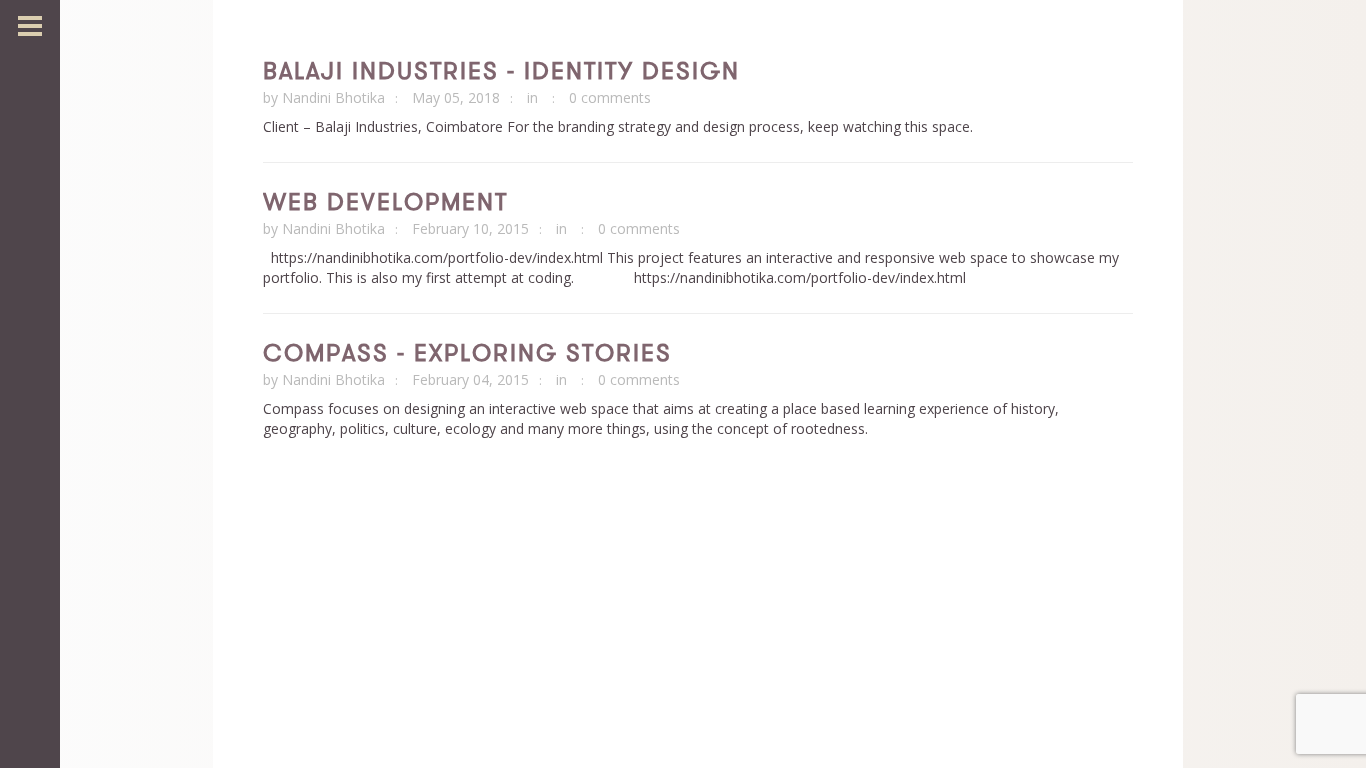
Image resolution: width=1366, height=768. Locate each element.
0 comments (610, 97)
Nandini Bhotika (333, 97)
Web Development (385, 201)
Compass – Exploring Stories (467, 352)
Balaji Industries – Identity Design (501, 70)
